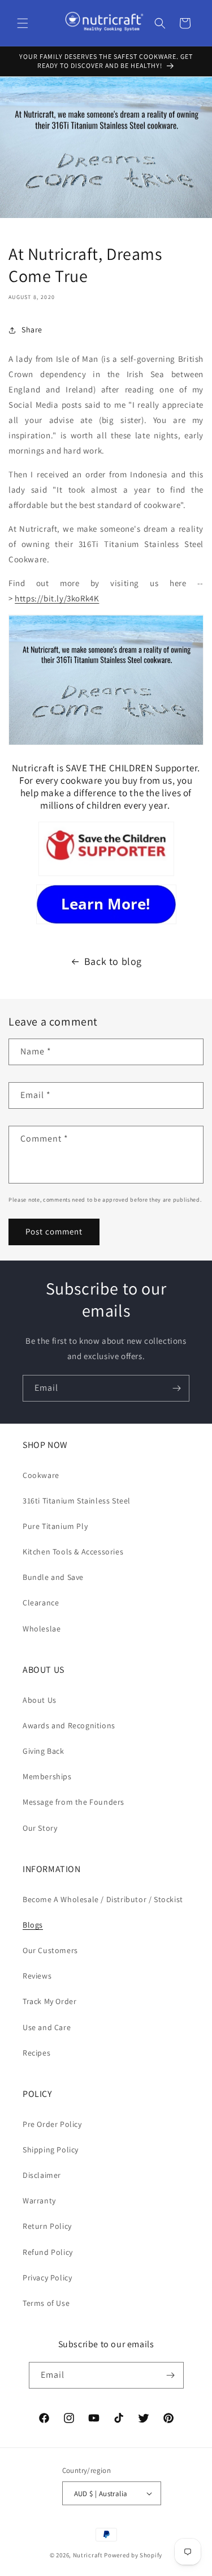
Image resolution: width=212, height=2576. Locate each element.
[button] (23, 23)
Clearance (41, 1603)
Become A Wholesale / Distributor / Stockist (103, 1899)
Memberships (47, 1776)
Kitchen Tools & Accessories (73, 1552)
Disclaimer (42, 2175)
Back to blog (113, 961)
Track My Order (49, 2001)
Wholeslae (42, 1629)
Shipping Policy (51, 2150)
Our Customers (50, 1950)
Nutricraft (88, 2555)
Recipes (36, 2053)
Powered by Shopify (133, 2555)
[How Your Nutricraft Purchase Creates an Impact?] (106, 849)
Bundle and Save (53, 1577)
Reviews (37, 1976)
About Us (40, 1700)
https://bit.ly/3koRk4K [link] (57, 598)
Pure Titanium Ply (55, 1526)
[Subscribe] (176, 1388)
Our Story (40, 1828)
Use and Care (47, 2027)
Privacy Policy (47, 2278)
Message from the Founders (73, 1802)
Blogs (33, 1925)
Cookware (41, 1475)
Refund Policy (48, 2252)
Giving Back (44, 1751)
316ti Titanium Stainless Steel (77, 1501)
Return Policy (47, 2226)
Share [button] (32, 330)
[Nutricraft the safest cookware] (106, 904)
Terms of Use (46, 2303)
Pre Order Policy (52, 2124)
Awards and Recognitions (69, 1725)
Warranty (39, 2201)
